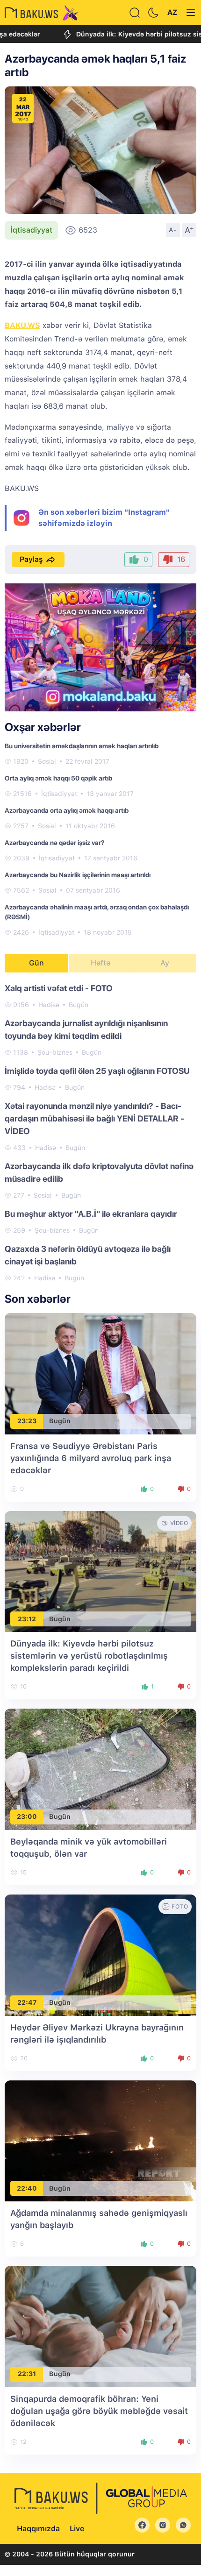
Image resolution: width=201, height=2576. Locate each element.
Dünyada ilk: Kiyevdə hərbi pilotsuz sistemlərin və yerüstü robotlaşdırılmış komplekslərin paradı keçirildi (89, 1656)
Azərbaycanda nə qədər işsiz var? (54, 843)
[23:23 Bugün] (100, 1373)
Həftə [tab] (100, 963)
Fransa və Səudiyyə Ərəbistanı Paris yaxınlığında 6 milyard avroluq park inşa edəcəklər (91, 1458)
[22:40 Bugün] (100, 2140)
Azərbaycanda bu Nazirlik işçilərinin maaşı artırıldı (78, 875)
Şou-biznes (55, 1052)
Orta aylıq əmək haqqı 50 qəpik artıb (58, 778)
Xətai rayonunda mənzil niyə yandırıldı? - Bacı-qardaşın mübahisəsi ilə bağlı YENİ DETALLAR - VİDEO (94, 1118)
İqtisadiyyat (31, 230)
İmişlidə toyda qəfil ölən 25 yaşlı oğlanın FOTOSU (97, 1071)
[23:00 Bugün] (100, 1769)
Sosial (47, 761)
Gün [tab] (36, 963)
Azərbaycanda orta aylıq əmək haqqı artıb (67, 810)
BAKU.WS (22, 325)
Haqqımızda (38, 2529)
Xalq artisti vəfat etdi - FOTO (59, 988)
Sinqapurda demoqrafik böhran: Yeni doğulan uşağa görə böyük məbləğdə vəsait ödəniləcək (99, 2411)
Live (77, 2529)
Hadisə (49, 1005)
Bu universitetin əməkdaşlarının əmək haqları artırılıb (82, 746)
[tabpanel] (100, 1132)
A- (173, 230)
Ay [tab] (165, 963)
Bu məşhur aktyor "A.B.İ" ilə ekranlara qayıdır (91, 1214)
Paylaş (31, 559)
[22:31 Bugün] (100, 2326)
